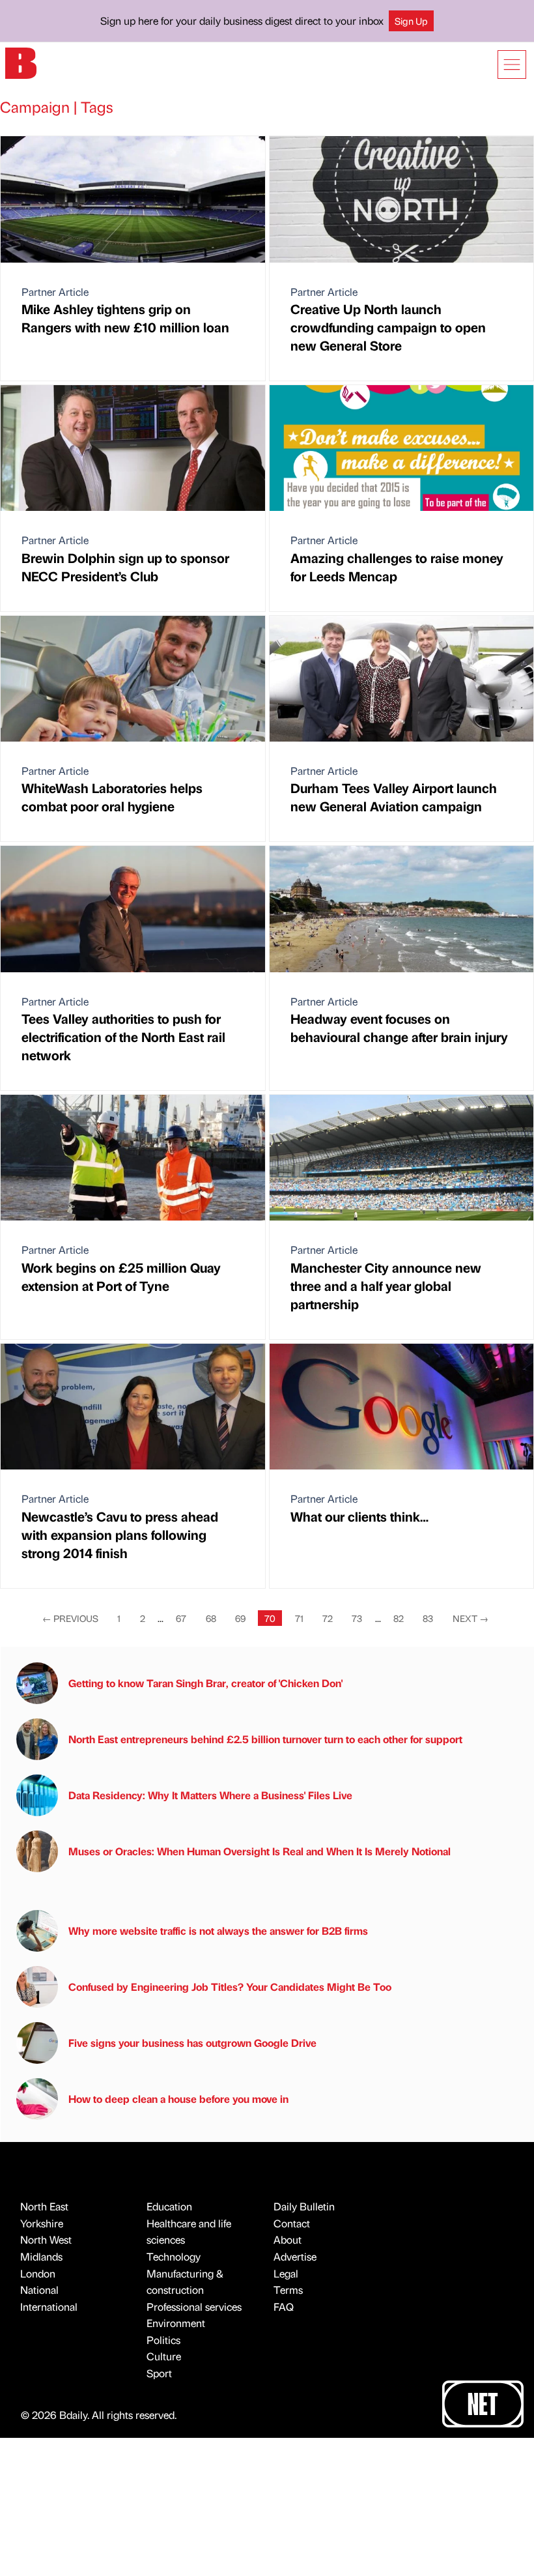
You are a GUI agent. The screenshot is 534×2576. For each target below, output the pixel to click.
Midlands (41, 2256)
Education (169, 2206)
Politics (163, 2340)
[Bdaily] (21, 62)
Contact (292, 2223)
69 (240, 1618)
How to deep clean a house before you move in (178, 2099)
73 (357, 1618)
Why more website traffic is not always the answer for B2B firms (218, 1931)
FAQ (284, 2307)
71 (299, 1618)
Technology (174, 2256)
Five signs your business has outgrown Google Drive (192, 2043)
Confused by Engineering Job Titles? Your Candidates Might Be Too (230, 1987)
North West (46, 2239)
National (39, 2290)
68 (211, 1618)
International (49, 2307)
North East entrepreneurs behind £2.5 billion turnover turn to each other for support (265, 1739)
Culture (164, 2356)
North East (44, 2206)
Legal (286, 2273)
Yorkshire (42, 2223)
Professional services (194, 2307)
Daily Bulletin (304, 2206)
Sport (159, 2373)
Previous (70, 1618)
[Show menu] (512, 65)
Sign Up (411, 21)
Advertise (295, 2256)
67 (181, 1618)
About (288, 2239)
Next (471, 1618)
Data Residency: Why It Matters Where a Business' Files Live (210, 1795)
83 (428, 1618)
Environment (176, 2323)
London (38, 2273)
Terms (288, 2290)
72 (328, 1618)
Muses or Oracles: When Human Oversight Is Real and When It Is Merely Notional (260, 1851)
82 (399, 1618)
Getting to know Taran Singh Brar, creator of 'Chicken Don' (205, 1683)
